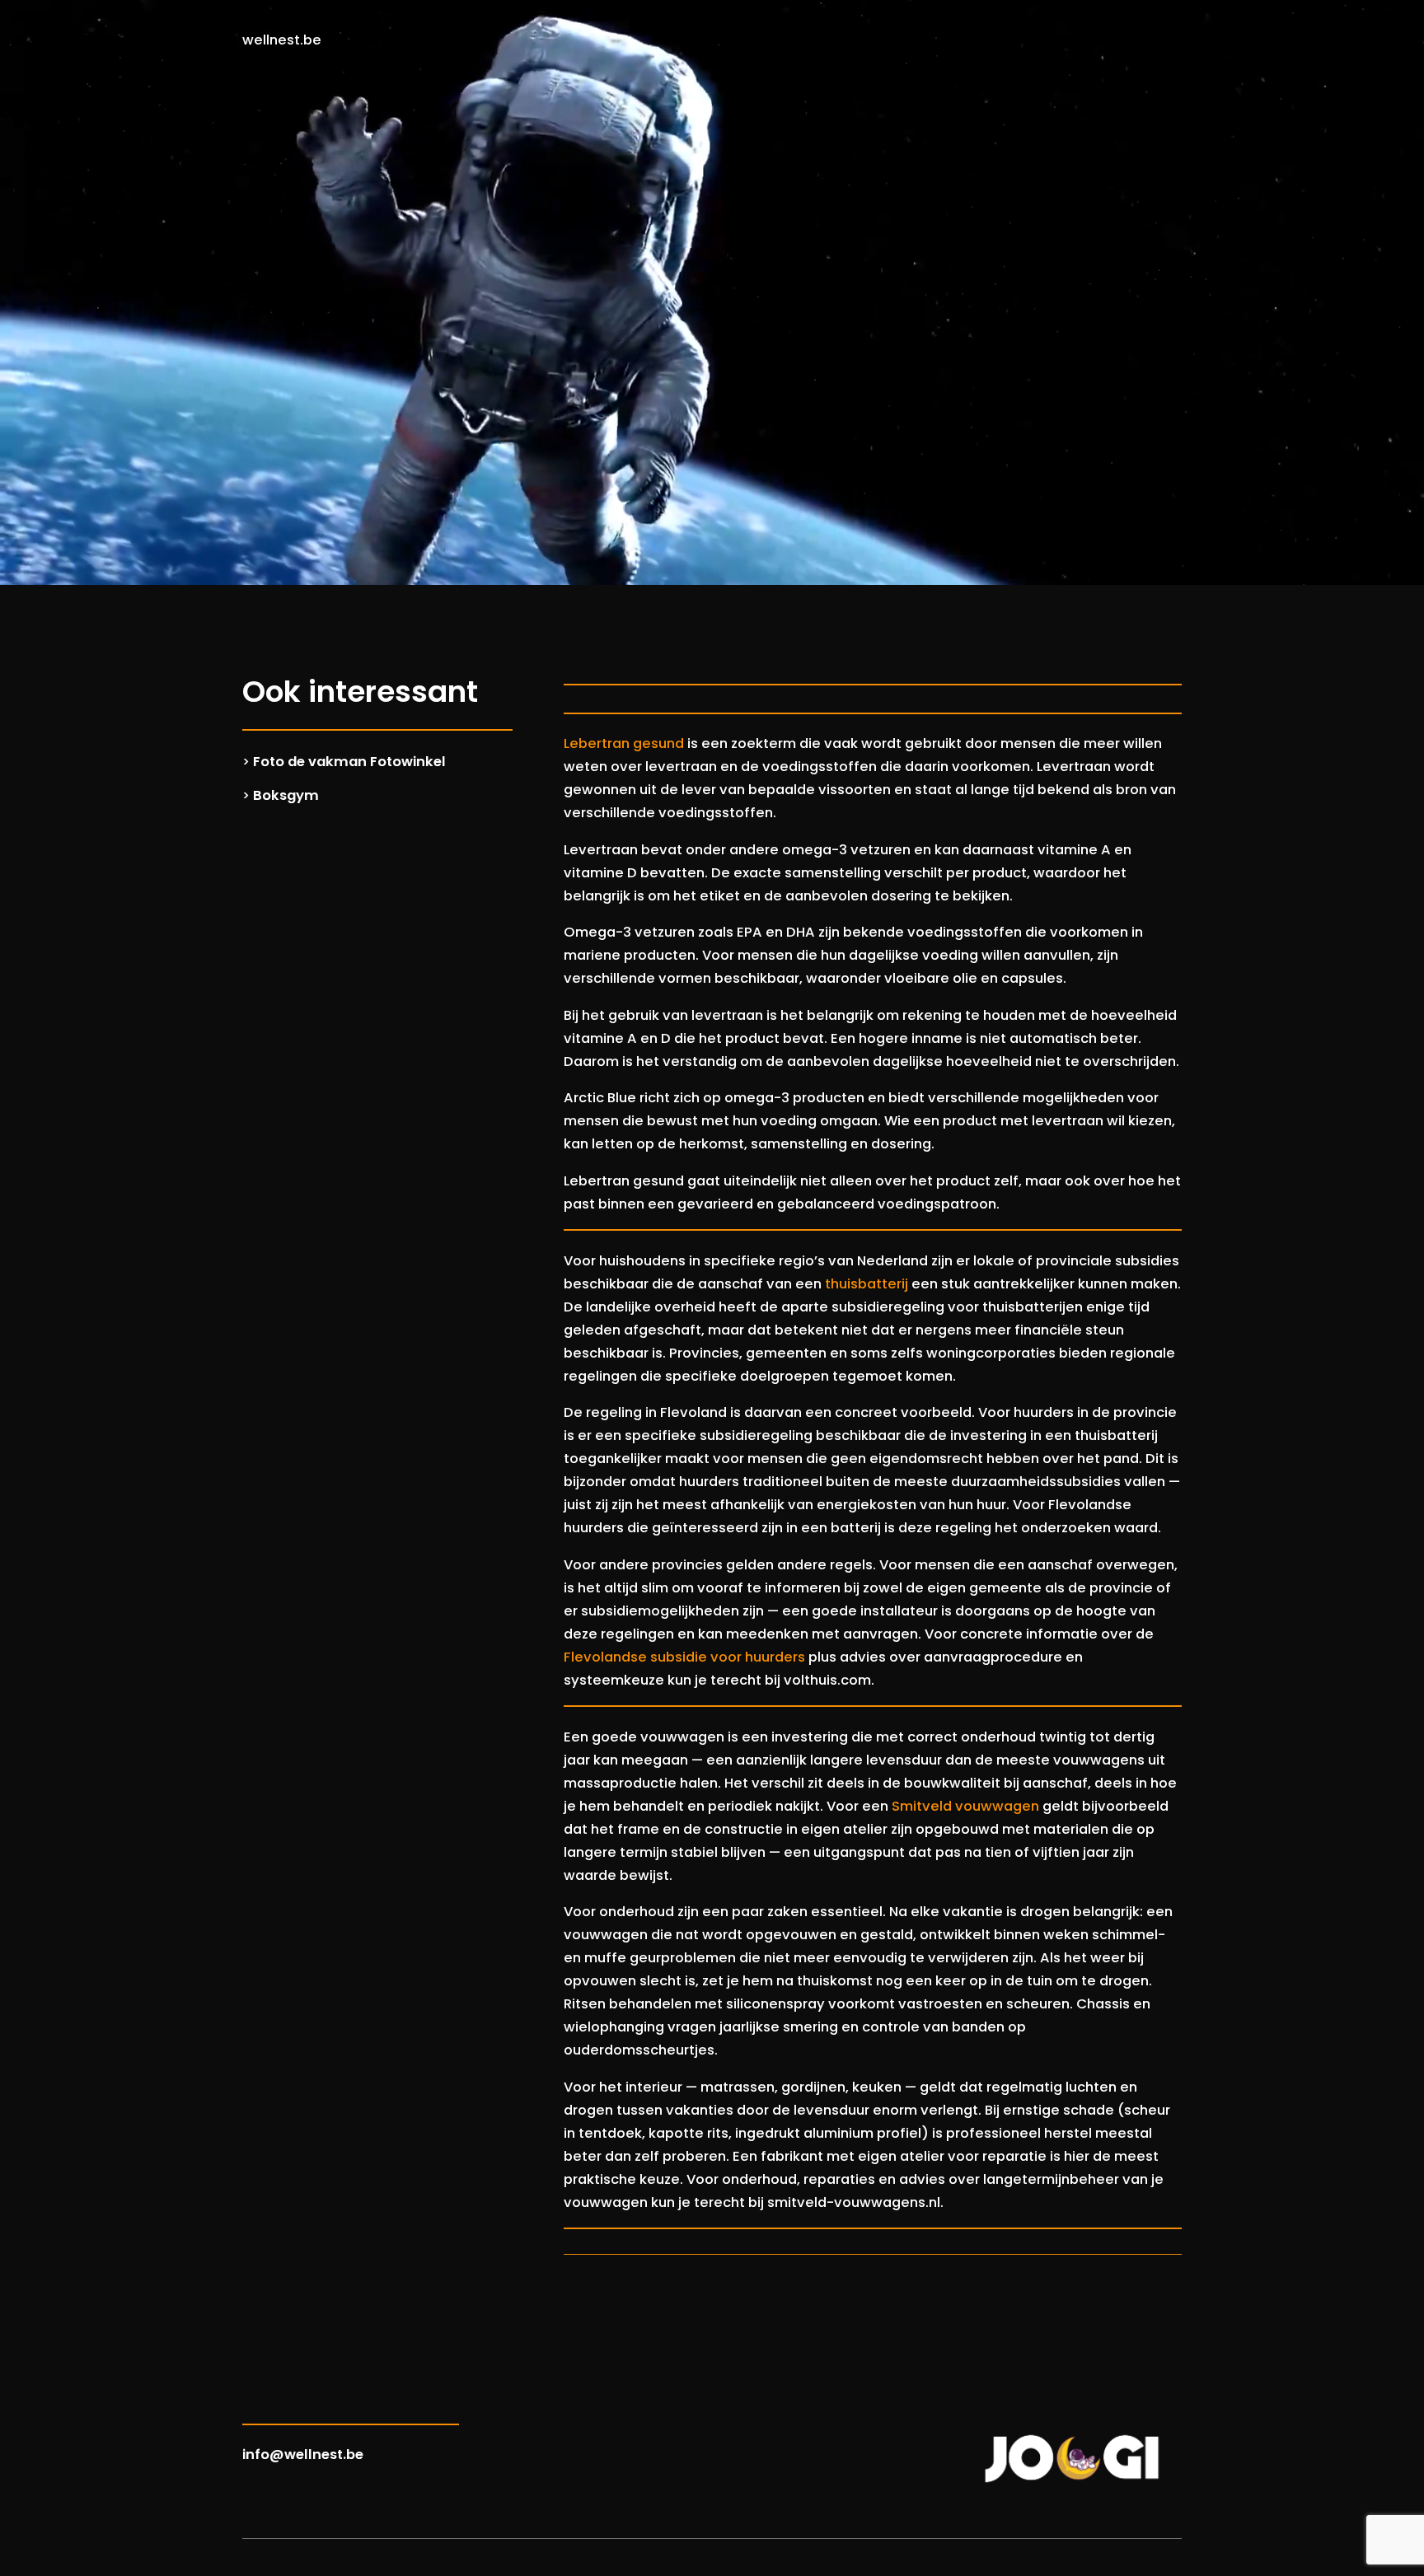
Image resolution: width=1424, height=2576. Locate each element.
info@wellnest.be (303, 2454)
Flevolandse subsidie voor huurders (684, 1657)
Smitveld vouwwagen (965, 1806)
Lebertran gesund (624, 743)
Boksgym (286, 795)
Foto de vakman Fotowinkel (349, 762)
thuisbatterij (867, 1284)
